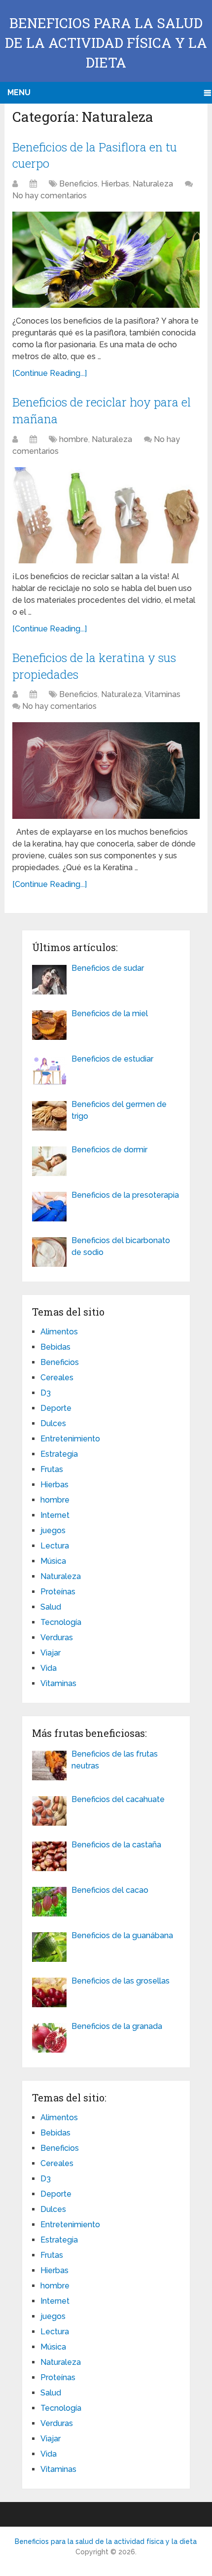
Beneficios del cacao (110, 1890)
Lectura (55, 1546)
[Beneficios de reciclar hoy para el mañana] (106, 515)
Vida (49, 1668)
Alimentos (59, 1332)
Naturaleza (153, 184)
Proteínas (58, 1592)
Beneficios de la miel (110, 1013)
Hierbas (115, 184)
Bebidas (55, 1347)
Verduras (57, 1638)
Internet (55, 1515)
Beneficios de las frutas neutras (115, 1760)
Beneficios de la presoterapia (125, 1195)
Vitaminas (162, 694)
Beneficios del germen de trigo (119, 1110)
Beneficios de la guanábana (122, 1935)
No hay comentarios (50, 196)
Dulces (53, 1423)
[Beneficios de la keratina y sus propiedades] (106, 770)
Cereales (57, 1378)
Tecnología (61, 1622)
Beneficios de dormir (109, 1150)
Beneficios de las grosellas (121, 1981)
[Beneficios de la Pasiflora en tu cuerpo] (106, 260)
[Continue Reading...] (50, 373)
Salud (51, 1607)
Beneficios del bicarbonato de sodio (121, 1246)
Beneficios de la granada (117, 2026)
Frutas (52, 1469)
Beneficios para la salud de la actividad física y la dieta (106, 43)
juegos (53, 1530)
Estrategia (59, 1454)
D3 (46, 1393)
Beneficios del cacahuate (118, 1799)
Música (53, 1561)
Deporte (56, 1408)
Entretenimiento (70, 1439)
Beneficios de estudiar (112, 1059)
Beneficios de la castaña (116, 1845)
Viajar (51, 1653)
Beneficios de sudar (108, 968)
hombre (74, 439)
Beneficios (78, 184)
